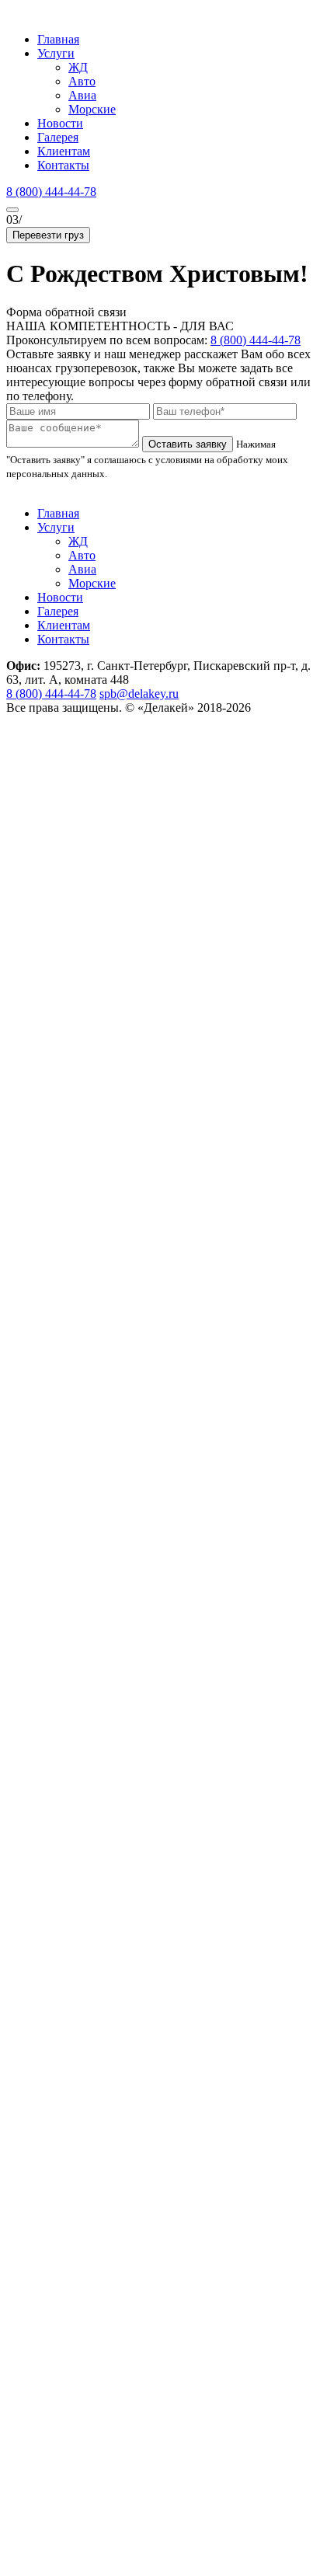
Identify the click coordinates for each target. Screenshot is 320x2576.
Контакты (63, 165)
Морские (92, 109)
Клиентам (64, 151)
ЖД (78, 67)
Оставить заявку (188, 444)
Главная (58, 39)
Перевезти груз (48, 235)
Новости (60, 123)
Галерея (58, 137)
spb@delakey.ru (139, 694)
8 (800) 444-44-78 (51, 192)
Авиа (82, 95)
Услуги (56, 53)
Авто (82, 81)
